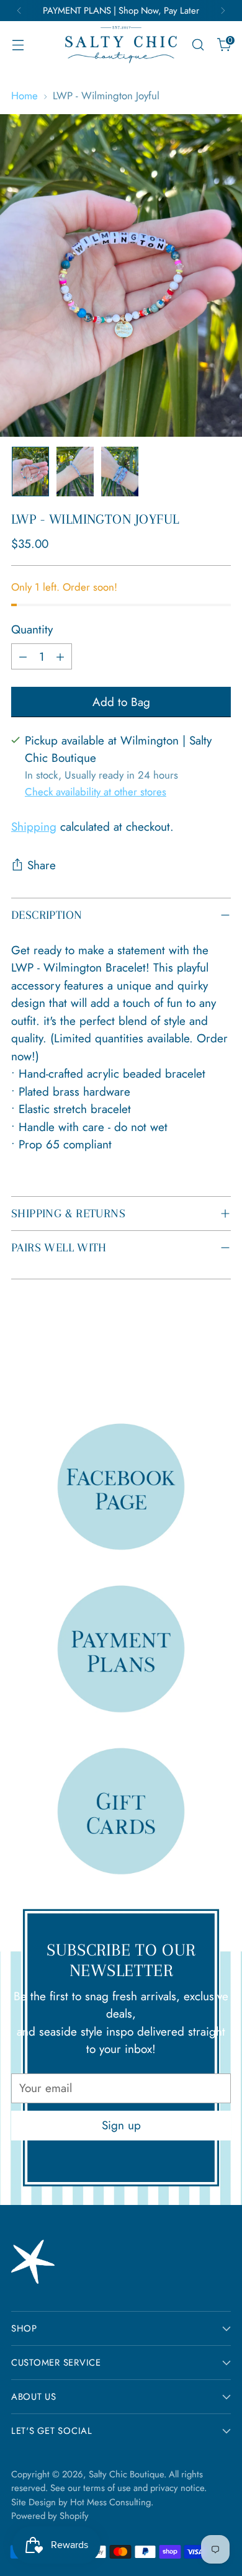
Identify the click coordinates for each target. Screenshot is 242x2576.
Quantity (32, 629)
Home (25, 96)
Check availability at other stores (96, 792)
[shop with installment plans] (121, 1648)
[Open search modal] (198, 45)
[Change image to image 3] (120, 472)
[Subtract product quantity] (23, 656)
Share (42, 865)
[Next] (223, 11)
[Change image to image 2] (75, 472)
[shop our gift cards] (121, 1811)
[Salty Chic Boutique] (121, 45)
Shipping (34, 827)
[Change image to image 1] (30, 472)
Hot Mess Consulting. (112, 2502)
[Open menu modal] (18, 45)
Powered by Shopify (50, 2516)
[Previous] (19, 11)
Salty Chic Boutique (126, 2474)
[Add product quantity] (60, 656)
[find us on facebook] (121, 1486)
